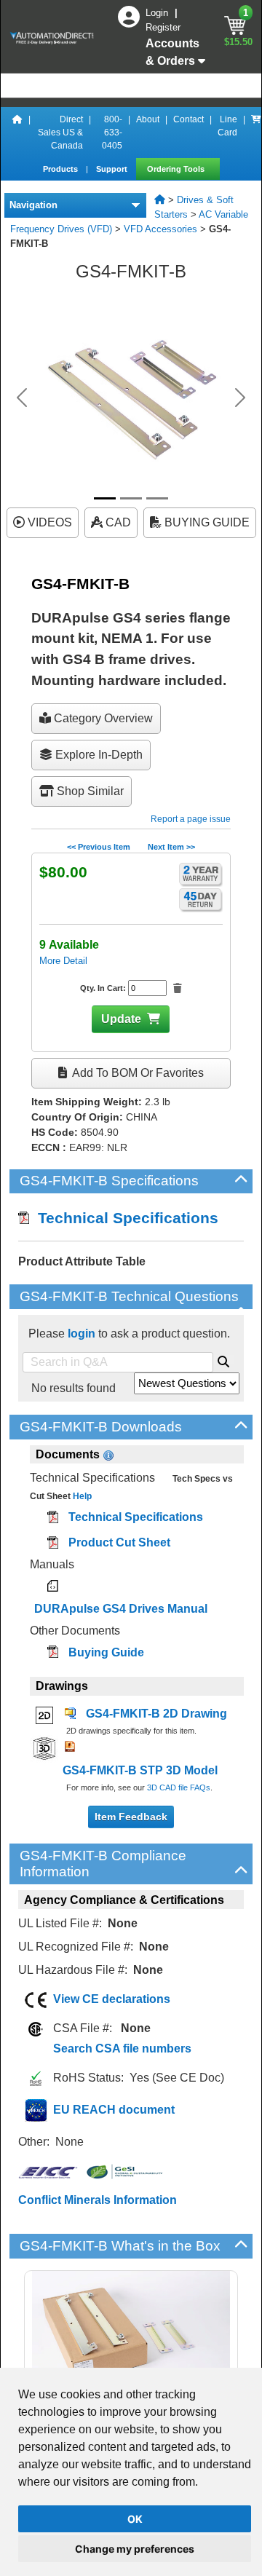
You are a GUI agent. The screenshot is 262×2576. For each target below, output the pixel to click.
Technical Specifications (124, 1218)
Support (113, 169)
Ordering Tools (177, 169)
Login (158, 13)
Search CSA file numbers (122, 2048)
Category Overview (102, 718)
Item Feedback (131, 1817)
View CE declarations (112, 1999)
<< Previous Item (99, 847)
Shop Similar (89, 791)
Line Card (227, 126)
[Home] (17, 133)
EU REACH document (114, 2110)
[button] (22, 398)
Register (163, 27)
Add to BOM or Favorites (137, 1073)
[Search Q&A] (223, 1359)
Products (61, 169)
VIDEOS (48, 522)
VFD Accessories (160, 229)
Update (121, 1019)
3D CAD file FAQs (179, 1787)
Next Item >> (171, 847)
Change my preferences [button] (135, 2549)
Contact (188, 119)
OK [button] (135, 2519)
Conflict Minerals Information (98, 2200)
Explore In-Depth (98, 755)
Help (81, 1496)
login (82, 1334)
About (148, 119)
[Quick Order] (256, 133)
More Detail (63, 961)
